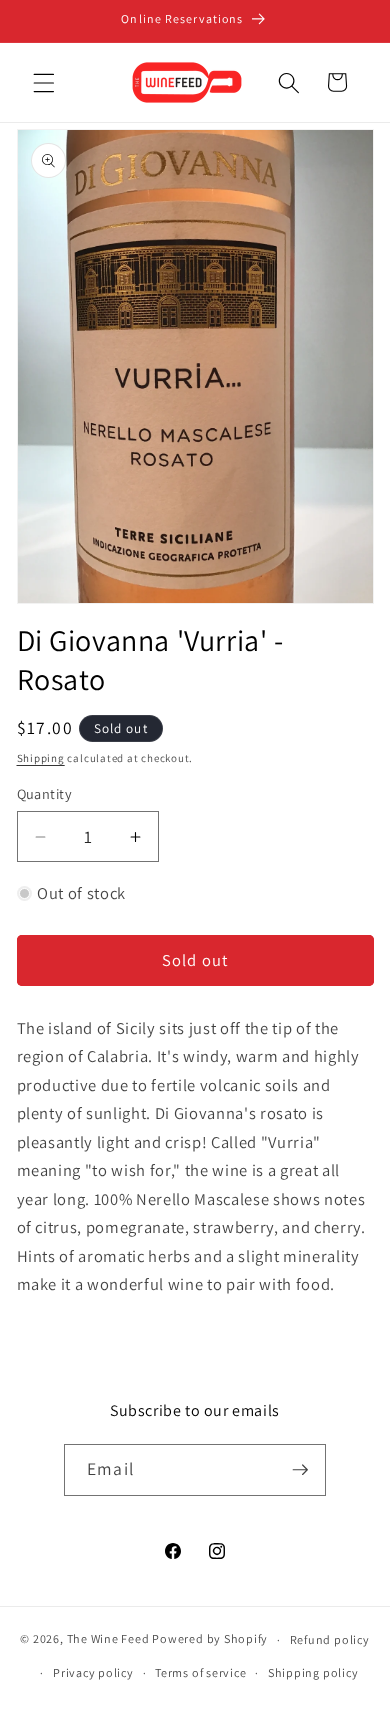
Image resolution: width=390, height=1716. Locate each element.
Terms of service (200, 1672)
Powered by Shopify (210, 1639)
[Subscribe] (300, 1470)
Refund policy (330, 1639)
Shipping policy (313, 1672)
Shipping (41, 758)
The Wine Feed (108, 1639)
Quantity (45, 793)
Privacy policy (93, 1672)
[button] (44, 82)
